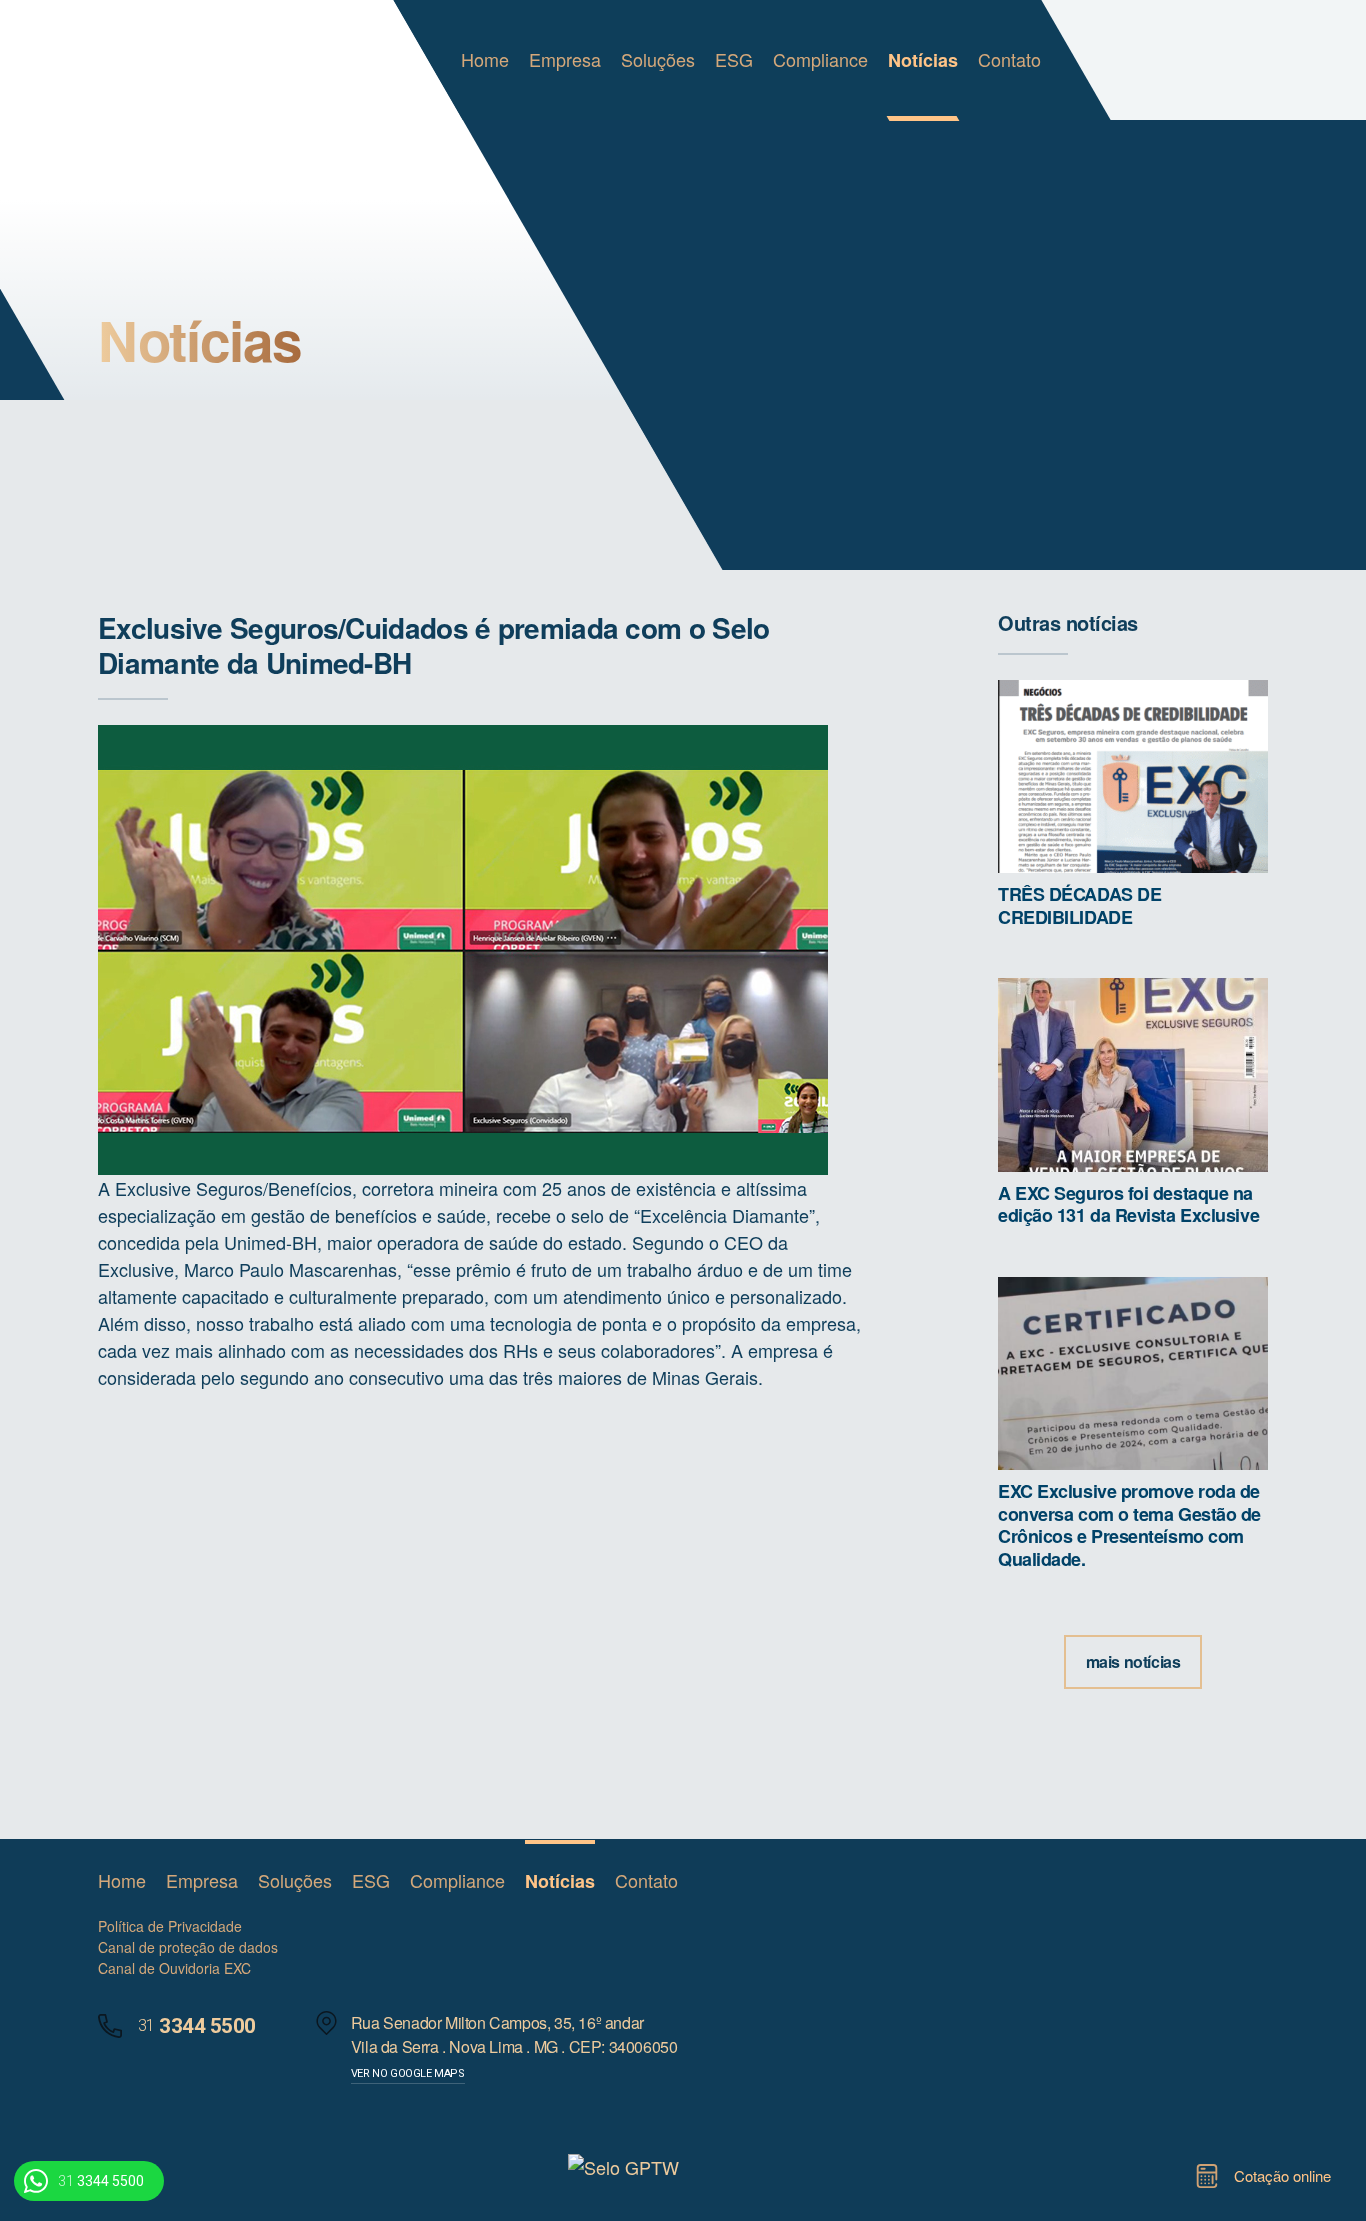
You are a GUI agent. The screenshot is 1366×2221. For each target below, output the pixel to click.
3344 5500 (101, 2181)
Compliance (820, 59)
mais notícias (1133, 1661)
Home (485, 59)
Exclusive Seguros (180, 60)
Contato (1009, 59)
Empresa (565, 59)
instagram (948, 1881)
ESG (734, 59)
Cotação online (1282, 2175)
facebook (909, 1881)
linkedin (870, 1881)
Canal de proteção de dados (188, 1947)
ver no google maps (408, 2073)
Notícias (923, 60)
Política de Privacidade (170, 1926)
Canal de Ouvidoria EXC (174, 1968)
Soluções (658, 59)
